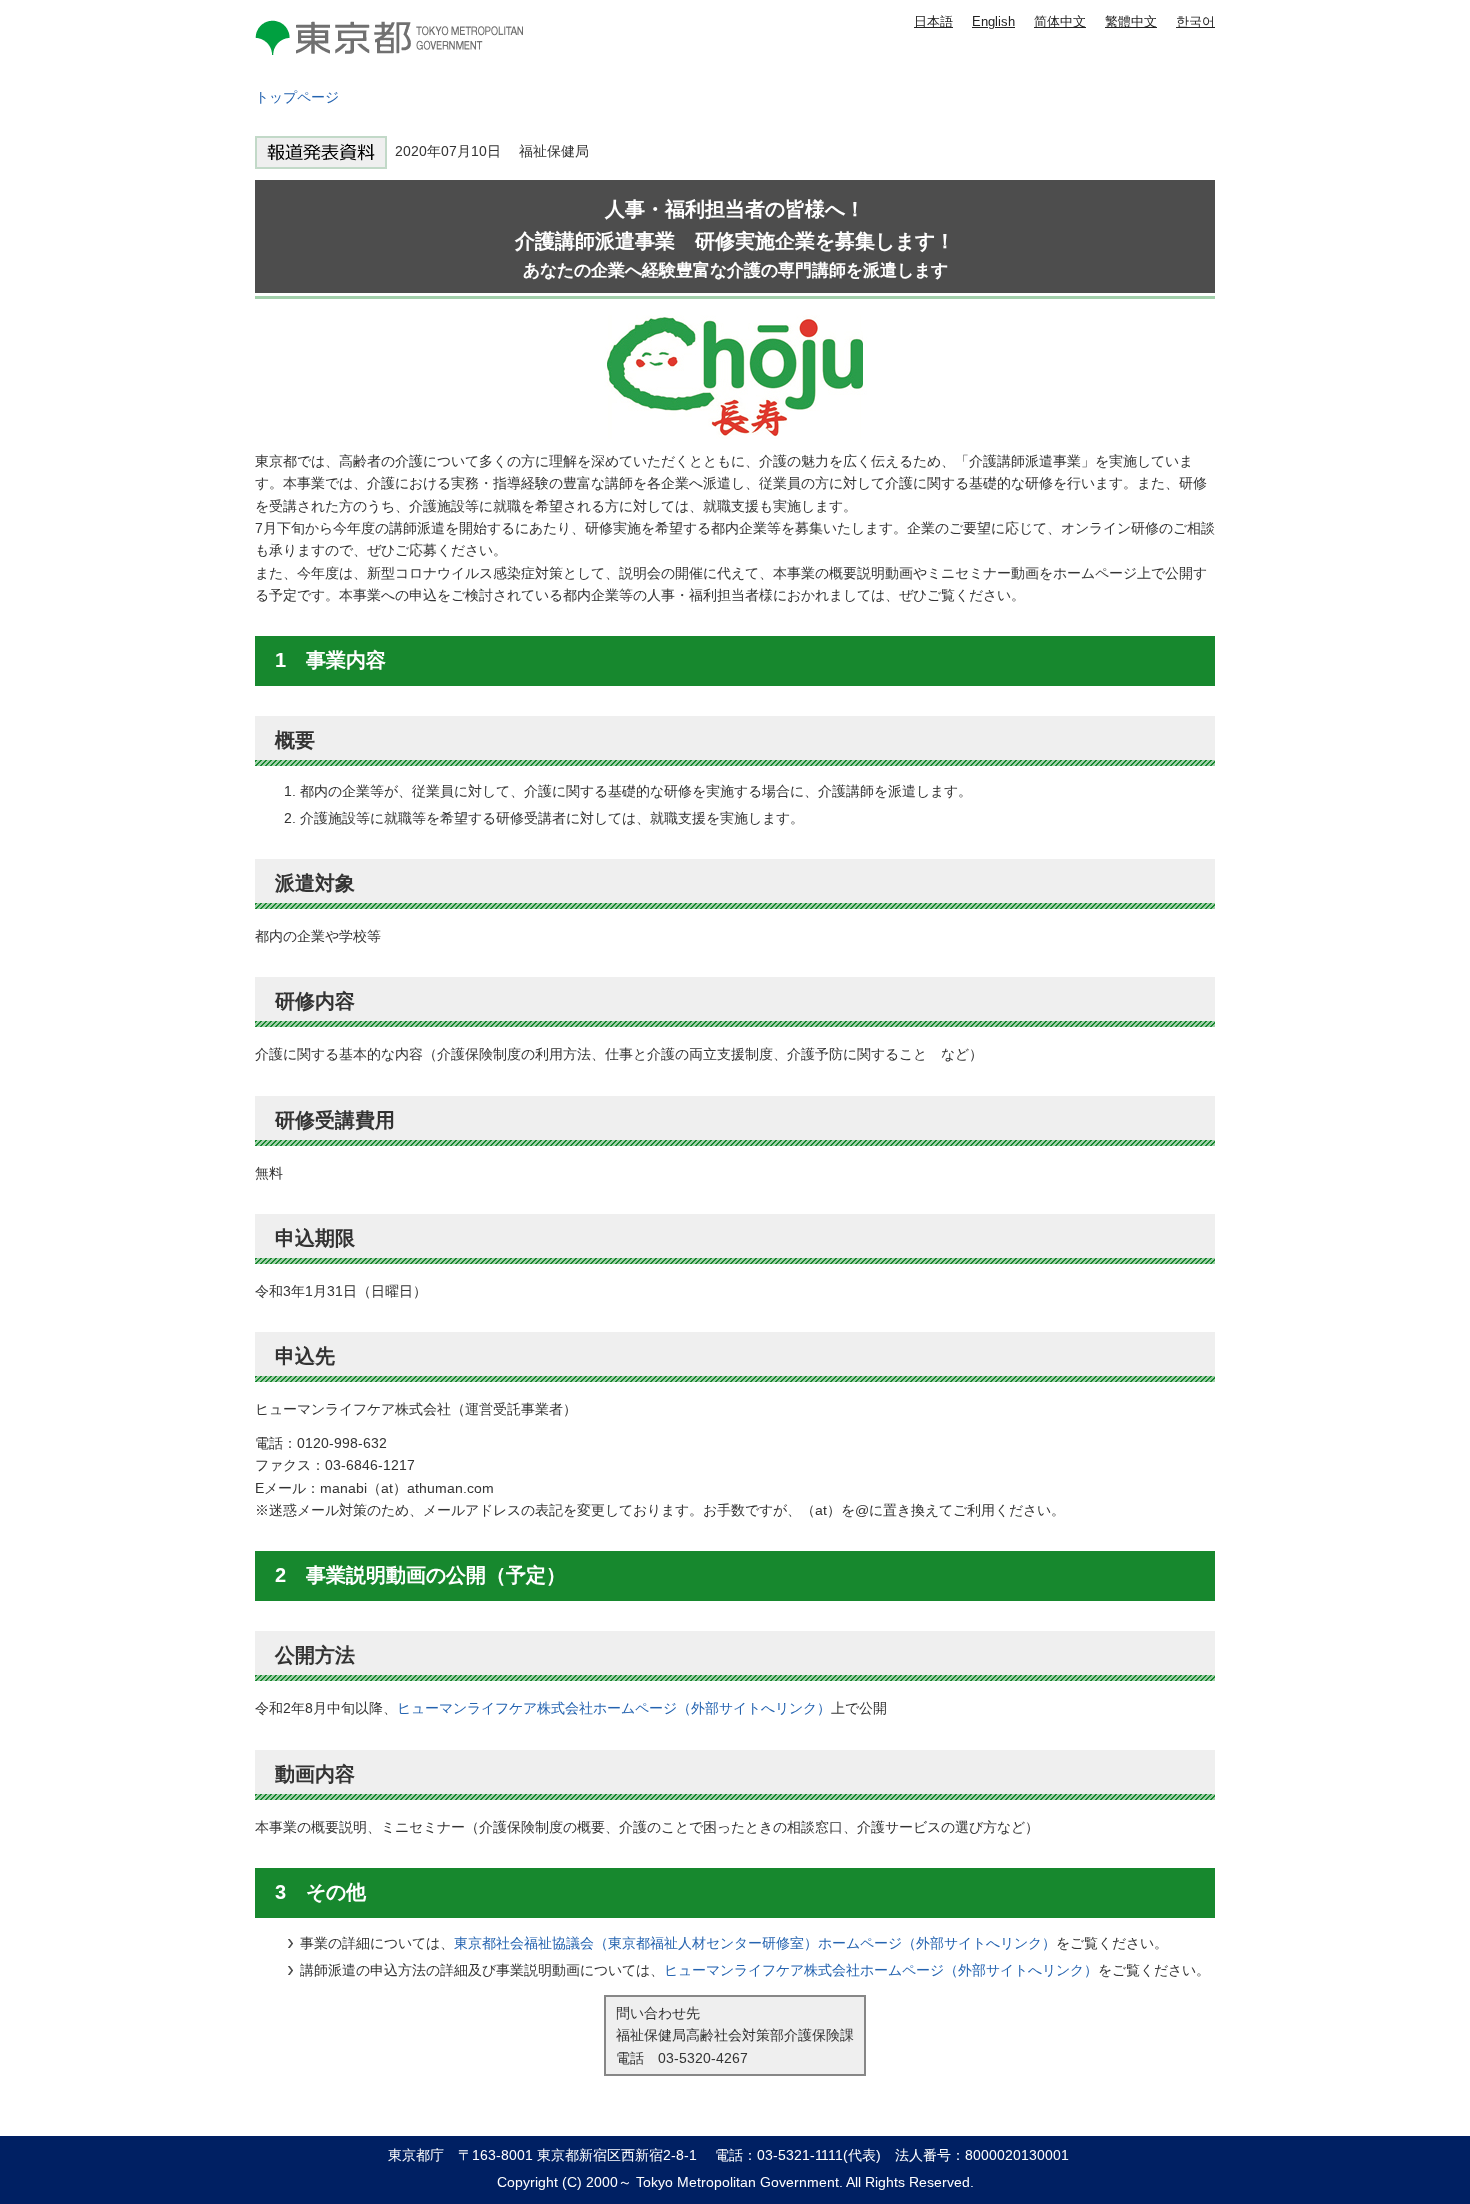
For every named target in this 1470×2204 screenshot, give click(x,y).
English (993, 21)
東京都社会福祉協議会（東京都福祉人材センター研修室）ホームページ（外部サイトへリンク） (755, 1943)
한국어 (1195, 21)
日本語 (933, 21)
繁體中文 (1131, 21)
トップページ (297, 97)
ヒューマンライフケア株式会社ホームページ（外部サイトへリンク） (614, 1708)
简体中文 (1060, 21)
